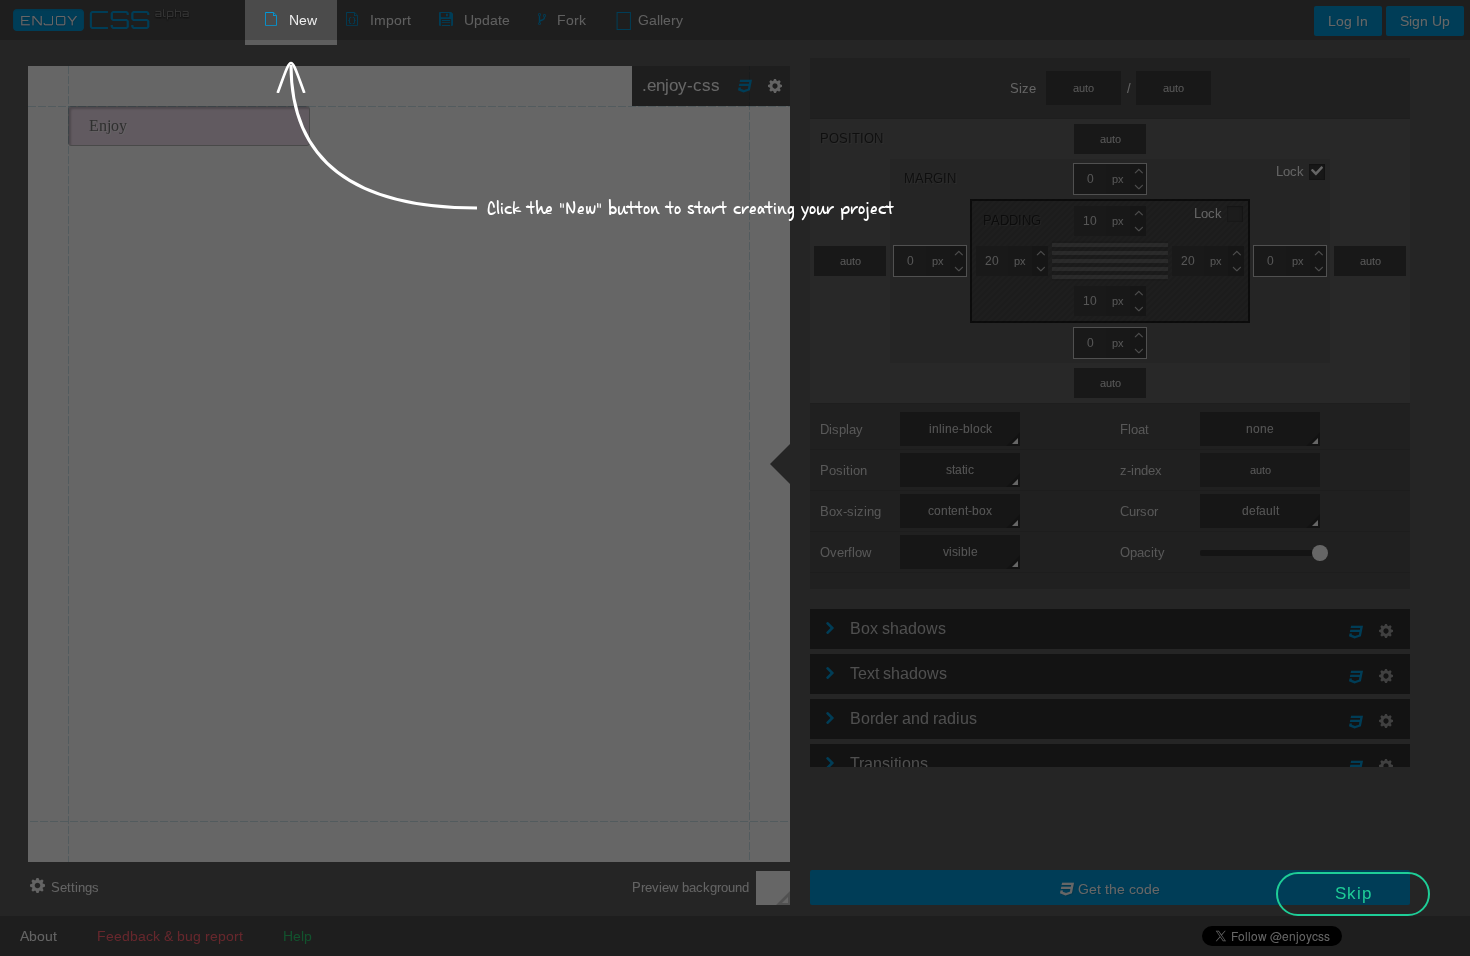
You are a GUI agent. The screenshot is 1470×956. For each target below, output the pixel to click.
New (303, 20)
